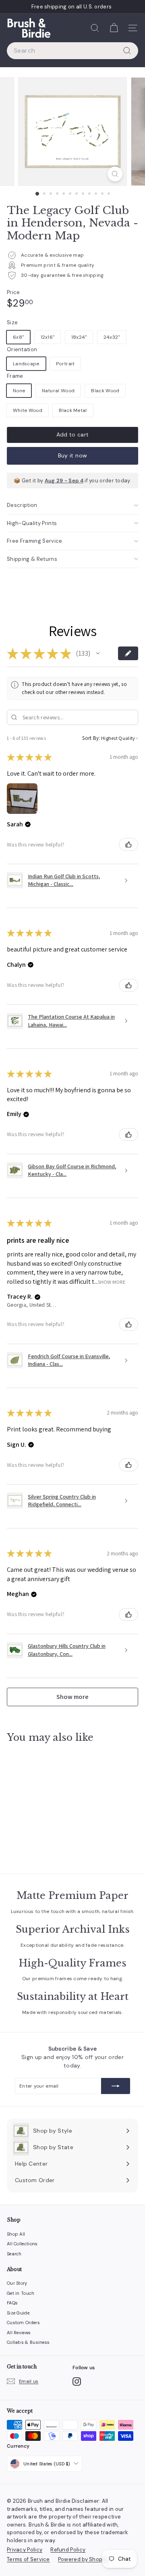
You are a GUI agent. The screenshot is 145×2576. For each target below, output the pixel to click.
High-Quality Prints (32, 523)
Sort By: (91, 738)
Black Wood (105, 391)
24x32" (112, 337)
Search (14, 2254)
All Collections (22, 2244)
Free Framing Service (35, 541)
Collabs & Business (28, 2342)
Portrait (65, 364)
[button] (98, 653)
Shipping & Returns (32, 559)
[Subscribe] (116, 2086)
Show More (112, 1282)
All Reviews (19, 2333)
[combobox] (72, 51)
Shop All (16, 2234)
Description (22, 505)
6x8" (18, 337)
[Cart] (114, 28)
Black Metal (73, 410)
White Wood (28, 410)
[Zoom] (115, 174)
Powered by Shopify (83, 2559)
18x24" (79, 337)
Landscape (26, 364)
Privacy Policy (25, 2550)
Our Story (17, 2283)
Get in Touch (21, 2293)
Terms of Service (28, 2559)
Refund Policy (68, 2550)
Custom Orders (23, 2323)
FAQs (12, 2303)
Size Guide (18, 2313)
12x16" (48, 337)
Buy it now (73, 455)
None (19, 391)
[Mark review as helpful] (128, 844)
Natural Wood (58, 391)
